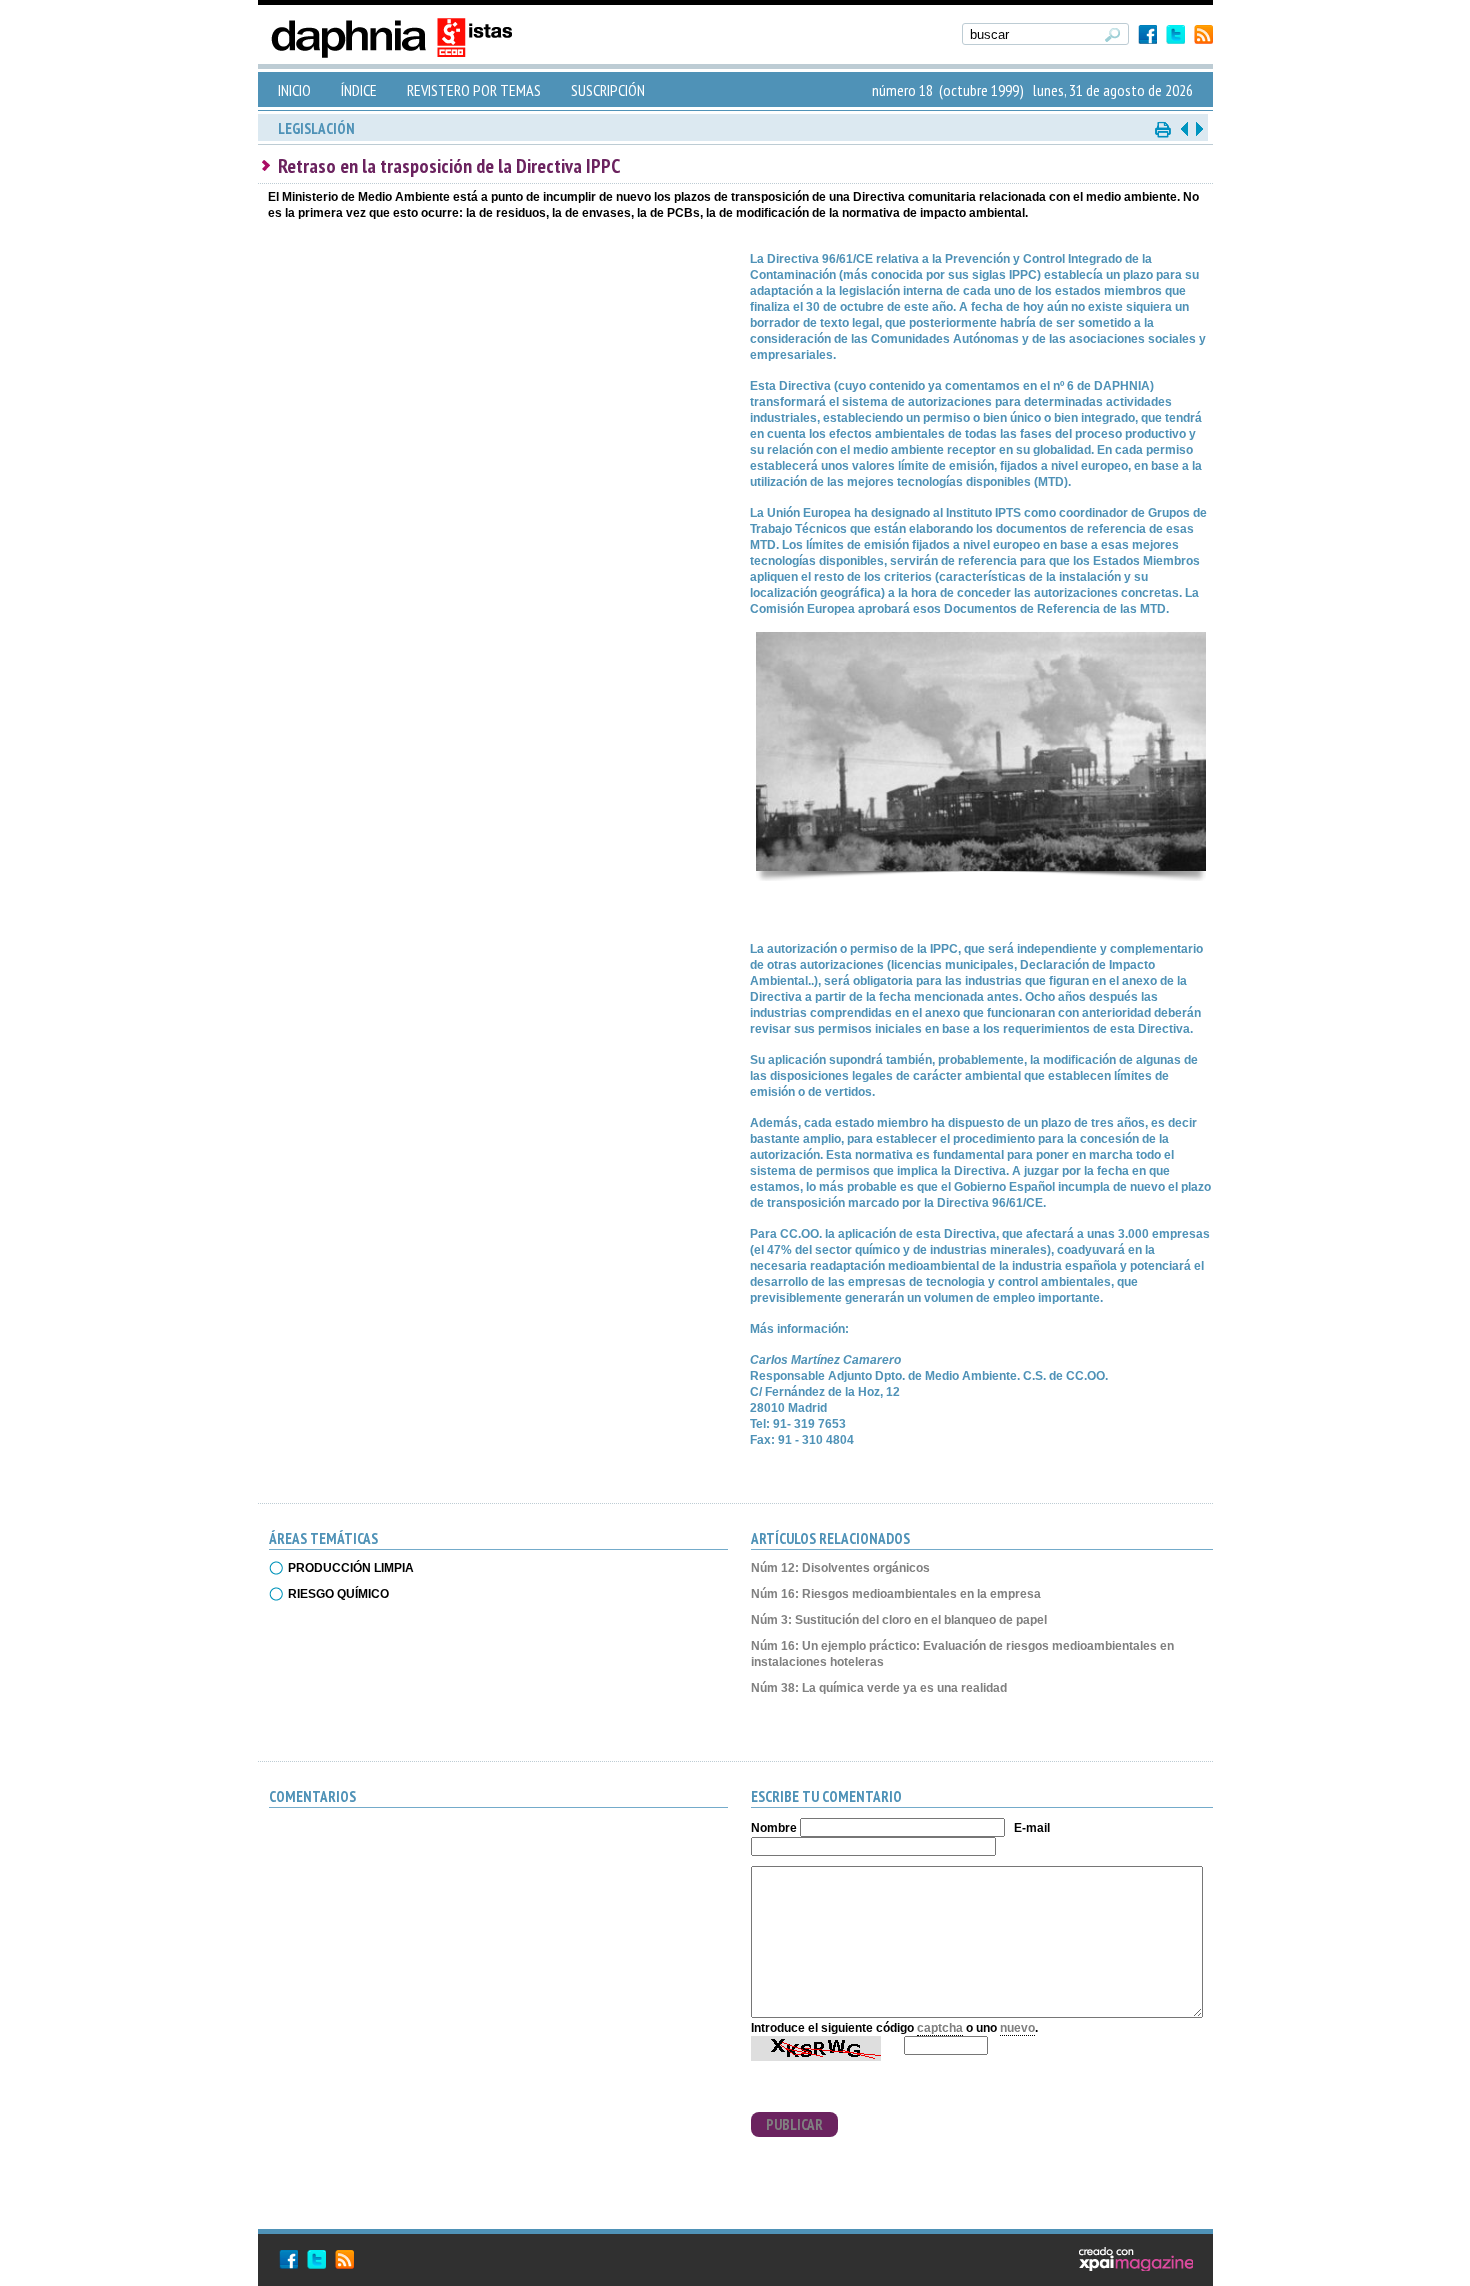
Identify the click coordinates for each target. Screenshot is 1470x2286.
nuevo (1017, 2028)
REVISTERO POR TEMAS (474, 90)
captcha (940, 2028)
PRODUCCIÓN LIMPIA (351, 1568)
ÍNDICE (359, 90)
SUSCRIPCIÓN (608, 90)
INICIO (294, 90)
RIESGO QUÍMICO (338, 1594)
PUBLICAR (794, 2124)
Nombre (774, 1828)
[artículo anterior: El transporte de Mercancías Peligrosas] (1184, 128)
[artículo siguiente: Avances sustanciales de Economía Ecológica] (1198, 128)
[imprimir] (1164, 128)
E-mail (1032, 1828)
